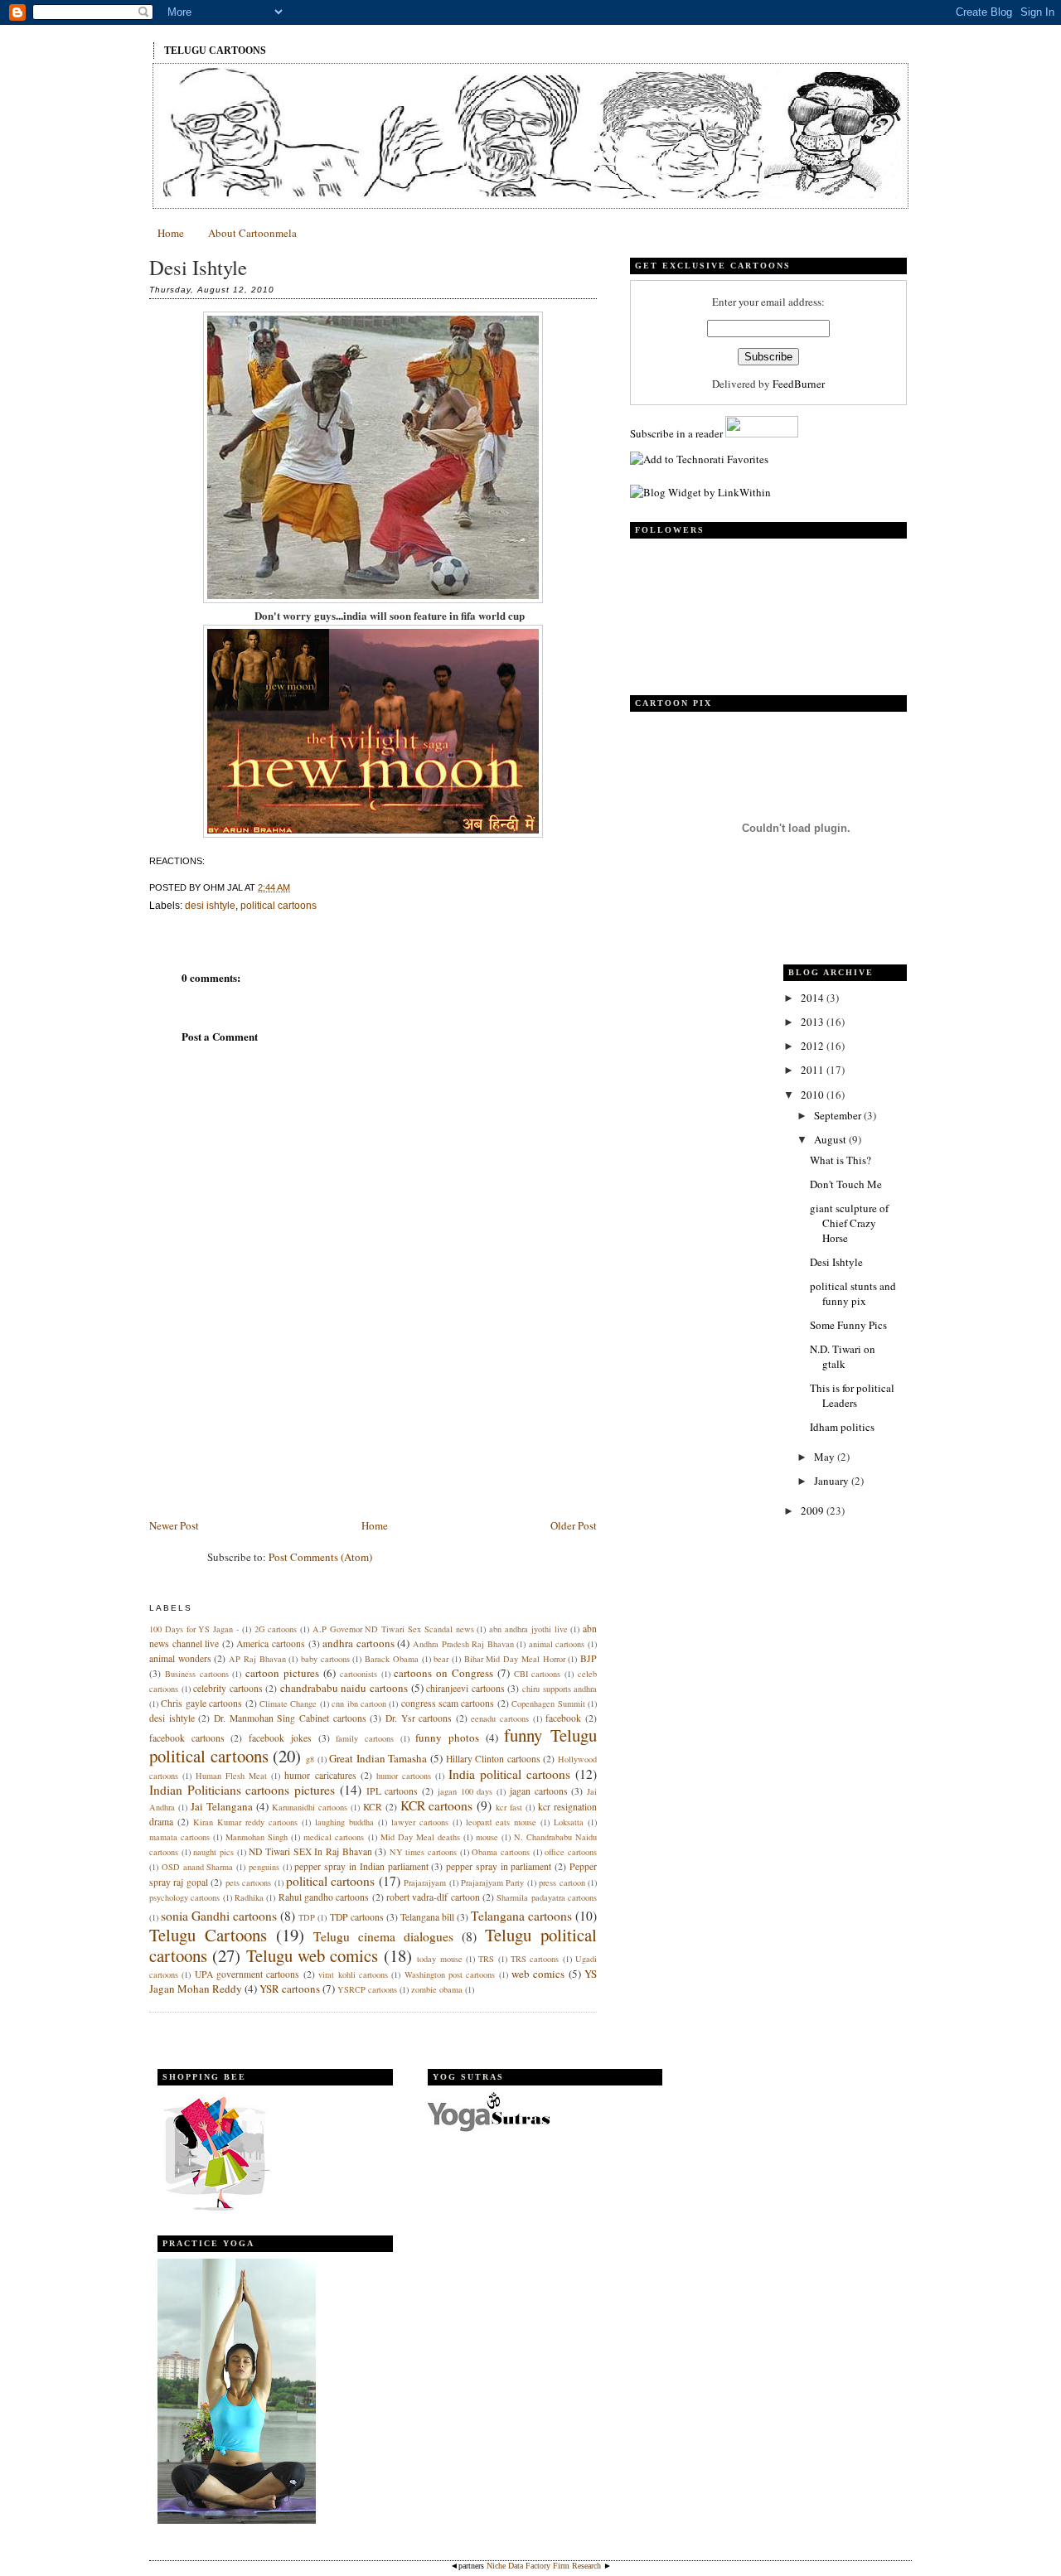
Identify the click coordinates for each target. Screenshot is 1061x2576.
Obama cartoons (501, 1852)
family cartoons (365, 1738)
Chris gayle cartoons (201, 1703)
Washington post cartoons (450, 1974)
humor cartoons (404, 1776)
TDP (307, 1917)
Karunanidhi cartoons (310, 1807)
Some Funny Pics (848, 1325)
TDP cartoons (357, 1917)
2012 (814, 1046)
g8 (310, 1759)
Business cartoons (197, 1674)
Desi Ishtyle (198, 267)
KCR (373, 1807)
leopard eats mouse (501, 1822)
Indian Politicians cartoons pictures (242, 1790)
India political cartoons (509, 1774)
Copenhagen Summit (548, 1704)
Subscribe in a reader (676, 433)
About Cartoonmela (252, 233)
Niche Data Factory (518, 2566)
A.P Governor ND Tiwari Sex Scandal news (393, 1629)
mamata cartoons (179, 1837)
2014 (814, 998)
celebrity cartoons (228, 1688)
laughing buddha (344, 1822)
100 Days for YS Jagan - (194, 1629)
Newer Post (174, 1525)
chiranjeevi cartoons (465, 1688)
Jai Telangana (222, 1806)
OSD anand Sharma (198, 1867)
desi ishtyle (210, 906)
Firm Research (577, 2566)
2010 (814, 1095)
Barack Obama (392, 1659)
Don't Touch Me (846, 1184)
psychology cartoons (184, 1897)
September (839, 1115)
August (831, 1139)
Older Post (574, 1525)
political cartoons (279, 906)
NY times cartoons (423, 1852)
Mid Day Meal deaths (420, 1837)
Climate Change (288, 1704)
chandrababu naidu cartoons (344, 1688)
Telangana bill (427, 1917)
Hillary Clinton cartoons (493, 1759)
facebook (563, 1718)
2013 (814, 1022)
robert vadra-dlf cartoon (433, 1897)
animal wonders (180, 1658)
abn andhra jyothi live (528, 1629)
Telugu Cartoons (215, 51)
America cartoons (271, 1643)
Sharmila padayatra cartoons (547, 1897)
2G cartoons (276, 1629)
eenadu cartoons (500, 1718)
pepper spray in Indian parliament (361, 1866)
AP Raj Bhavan (257, 1659)
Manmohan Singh (257, 1837)
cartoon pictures (282, 1673)
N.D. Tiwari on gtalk (843, 1356)
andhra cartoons (359, 1643)
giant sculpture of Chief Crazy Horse (849, 1223)
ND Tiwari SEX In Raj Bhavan (310, 1851)
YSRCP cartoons (367, 1989)
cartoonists (359, 1674)
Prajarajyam (425, 1882)
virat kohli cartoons (353, 1974)
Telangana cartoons (521, 1916)
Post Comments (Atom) (320, 1557)
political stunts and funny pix (853, 1293)
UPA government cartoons (247, 1974)
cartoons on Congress (443, 1673)
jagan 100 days (465, 1791)
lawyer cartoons (420, 1822)
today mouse (439, 1959)
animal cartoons (557, 1644)
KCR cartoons (437, 1805)
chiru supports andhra (560, 1689)
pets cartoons (248, 1882)
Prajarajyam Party (492, 1882)
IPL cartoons (392, 1791)
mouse (487, 1837)
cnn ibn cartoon (359, 1704)
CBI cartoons (538, 1674)
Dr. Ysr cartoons (419, 1718)
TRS (486, 1959)
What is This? (841, 1160)
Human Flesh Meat (231, 1776)
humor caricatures (320, 1775)
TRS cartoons (535, 1959)
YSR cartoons (290, 1989)
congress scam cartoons (448, 1703)
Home (171, 233)
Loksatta (569, 1822)
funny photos (447, 1737)
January (833, 1481)
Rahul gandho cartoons (324, 1897)
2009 (814, 1510)
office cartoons (571, 1852)
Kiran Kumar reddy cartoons (245, 1822)
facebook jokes (280, 1738)
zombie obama (437, 1989)
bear (441, 1659)
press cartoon (562, 1882)
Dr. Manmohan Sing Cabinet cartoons (290, 1718)
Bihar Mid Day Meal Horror (515, 1659)
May (826, 1457)
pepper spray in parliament (499, 1866)
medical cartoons (334, 1837)
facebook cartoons (187, 1738)
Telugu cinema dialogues (383, 1936)
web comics (538, 1974)
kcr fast (509, 1807)
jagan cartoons (539, 1791)
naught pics (213, 1852)
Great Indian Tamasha (378, 1758)
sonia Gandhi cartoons (219, 1916)
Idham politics (842, 1427)
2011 (814, 1070)
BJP (589, 1658)
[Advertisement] (274, 1400)
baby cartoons (325, 1659)
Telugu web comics (312, 1955)
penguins (264, 1867)
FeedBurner (799, 384)
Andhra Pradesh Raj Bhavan (463, 1644)
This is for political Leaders (852, 1395)
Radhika (249, 1897)
